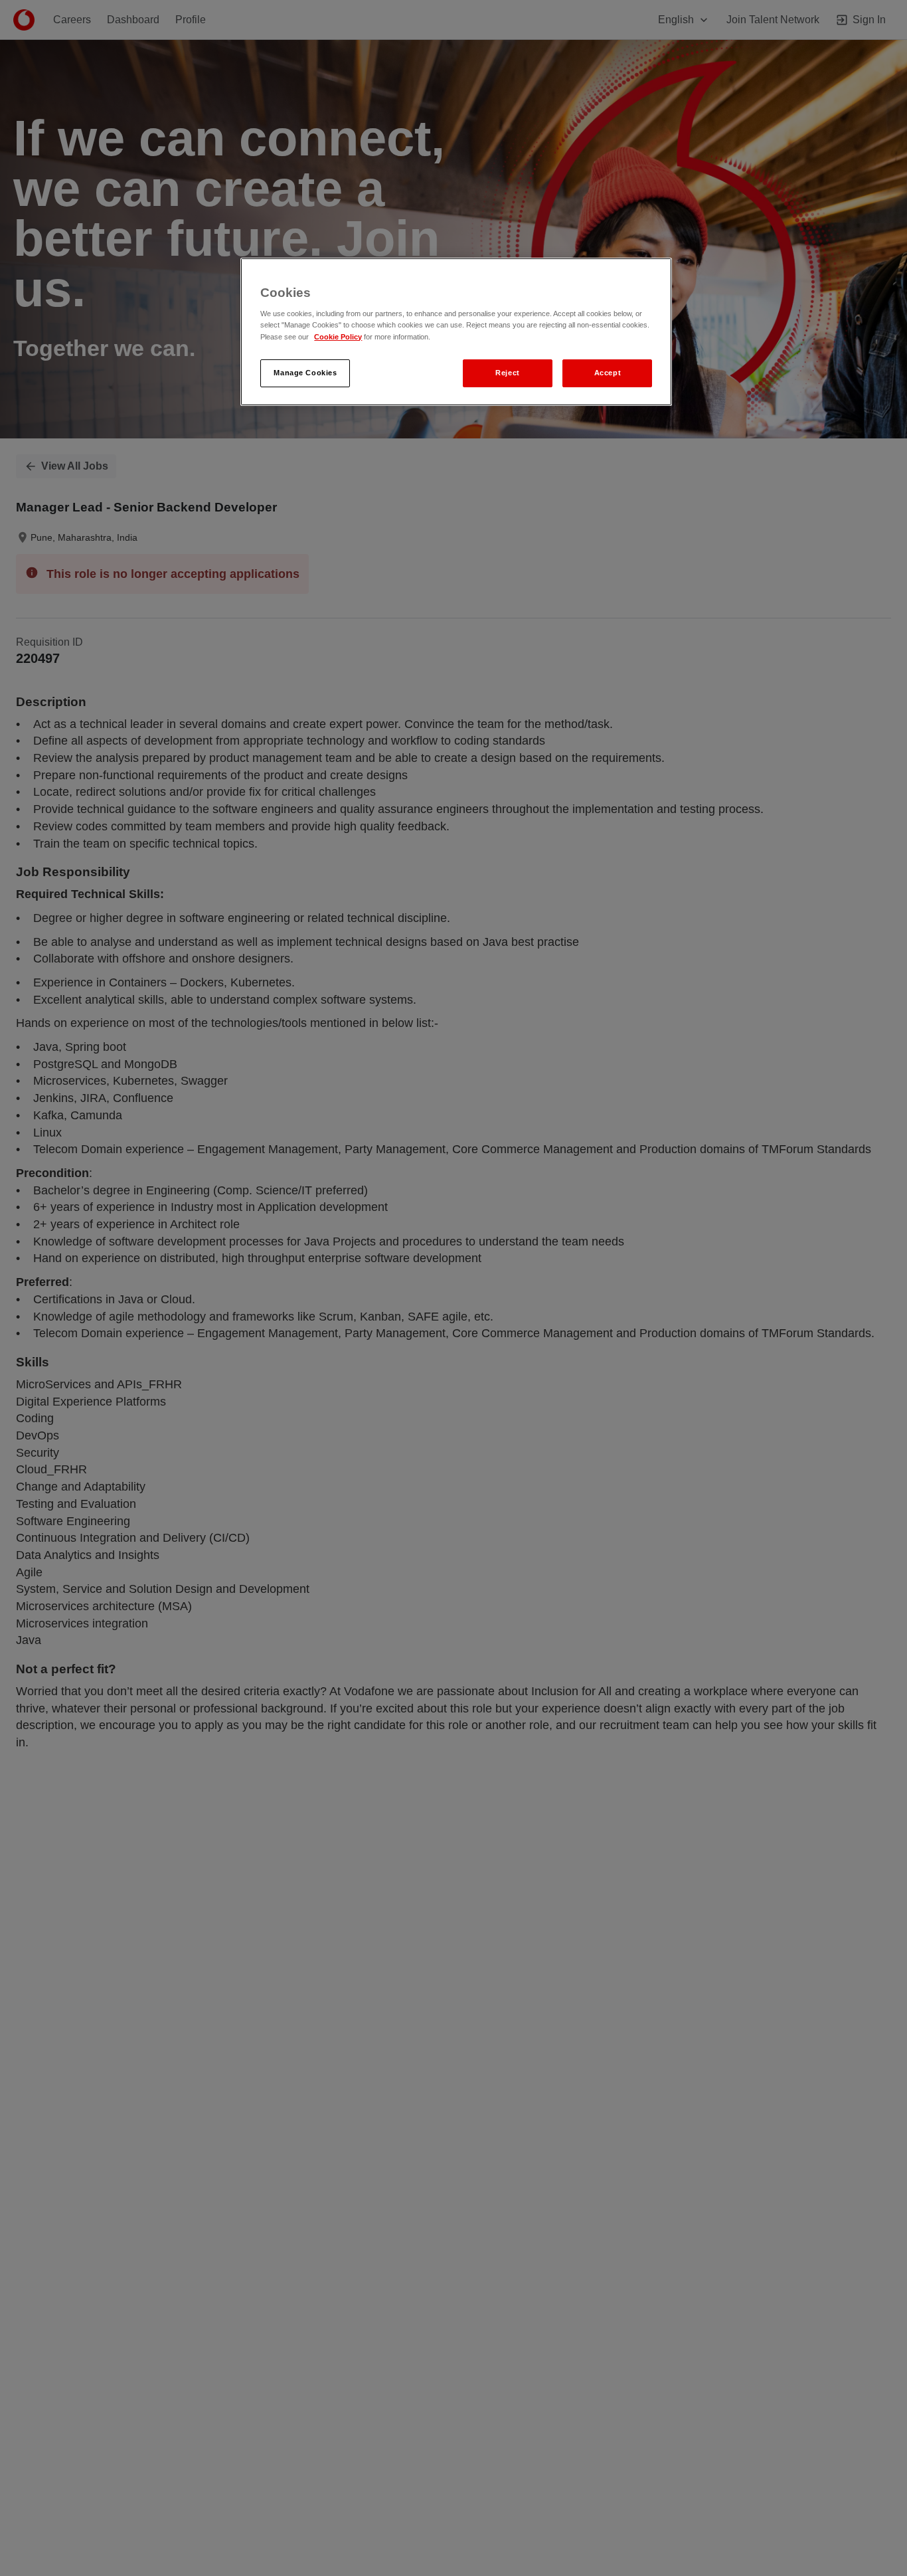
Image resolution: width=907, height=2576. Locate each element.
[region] (456, 332)
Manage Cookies (305, 373)
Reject (507, 373)
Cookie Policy (338, 337)
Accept (608, 373)
